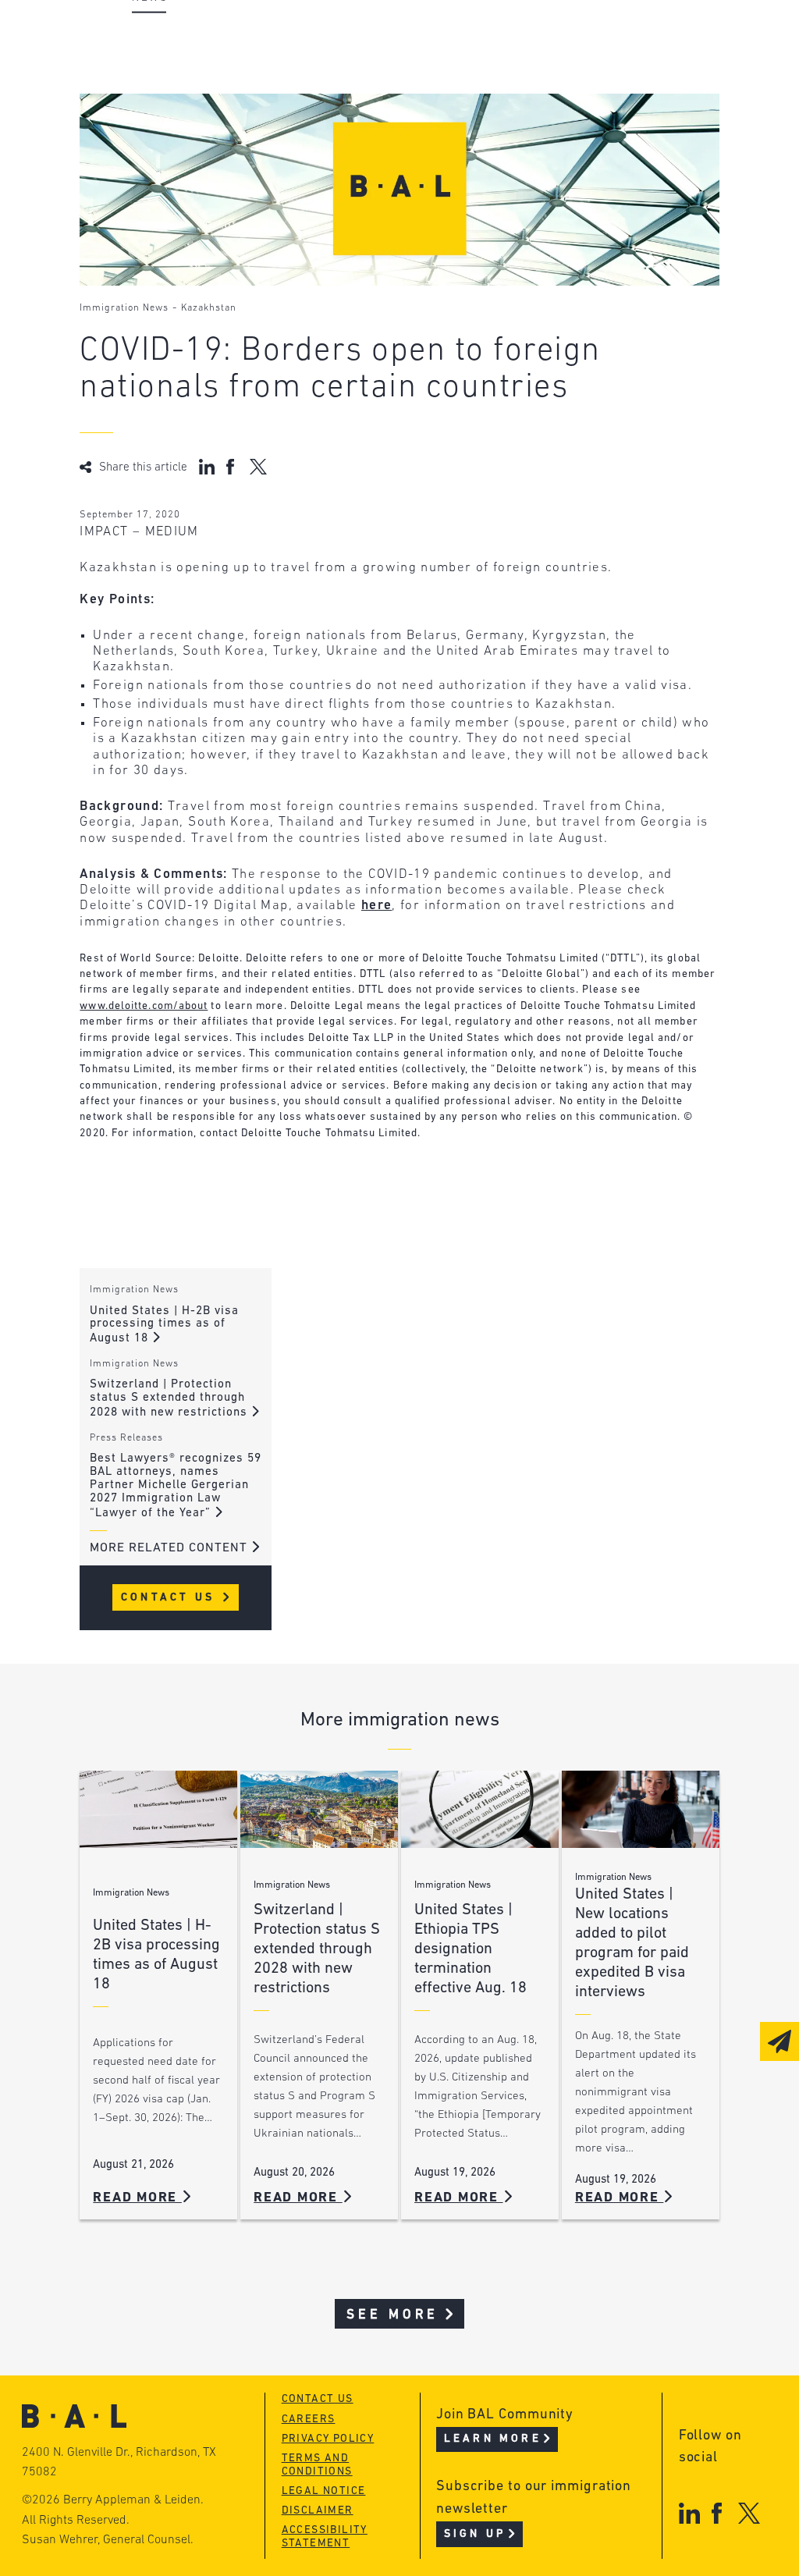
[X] (749, 2513)
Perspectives (411, 37)
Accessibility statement (325, 2537)
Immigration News (124, 308)
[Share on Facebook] (232, 467)
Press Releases (126, 1438)
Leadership (168, 37)
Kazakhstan (209, 308)
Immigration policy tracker (463, 67)
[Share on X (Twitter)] (258, 467)
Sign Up (475, 2534)
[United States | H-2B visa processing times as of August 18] (158, 1809)
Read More (137, 2198)
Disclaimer (318, 2511)
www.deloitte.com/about (144, 1006)
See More (393, 2315)
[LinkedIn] (689, 2513)
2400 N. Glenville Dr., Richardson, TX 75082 (119, 2463)
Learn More (493, 2439)
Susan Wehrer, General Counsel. (108, 2540)
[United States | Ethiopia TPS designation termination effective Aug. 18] (480, 1809)
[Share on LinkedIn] (207, 467)
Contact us (318, 2399)
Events (388, 96)
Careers (156, 126)
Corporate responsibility (217, 67)
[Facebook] (717, 2513)
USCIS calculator (426, 126)
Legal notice (324, 2491)
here (376, 906)
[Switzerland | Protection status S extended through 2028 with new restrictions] (319, 1809)
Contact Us (170, 1598)
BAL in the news (186, 96)
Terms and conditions (317, 2465)
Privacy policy (328, 2439)
